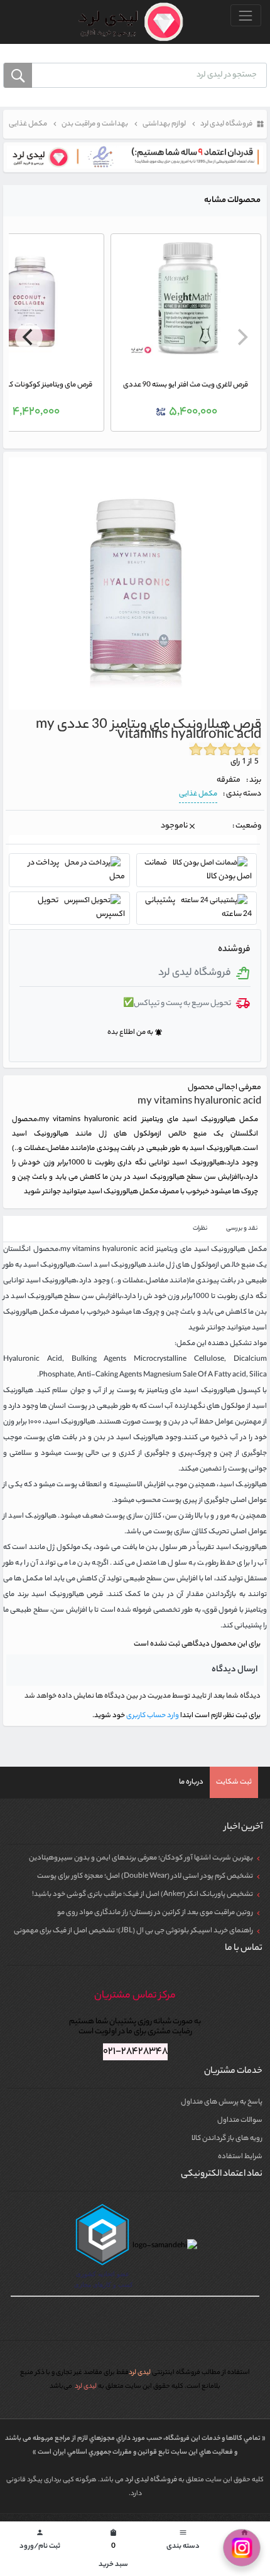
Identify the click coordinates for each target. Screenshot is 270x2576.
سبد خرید (113, 2550)
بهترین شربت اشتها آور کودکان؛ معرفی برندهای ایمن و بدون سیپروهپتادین (141, 1858)
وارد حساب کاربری (152, 1716)
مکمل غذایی (198, 794)
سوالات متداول (240, 2121)
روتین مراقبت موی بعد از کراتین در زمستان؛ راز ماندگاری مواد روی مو (155, 1913)
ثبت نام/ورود (40, 2541)
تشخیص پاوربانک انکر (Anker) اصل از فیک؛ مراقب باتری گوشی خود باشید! (143, 1895)
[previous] (241, 337)
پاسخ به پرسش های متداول (222, 2102)
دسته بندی (183, 2541)
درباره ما (191, 1782)
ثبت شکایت (234, 1782)
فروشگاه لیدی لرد (152, 2480)
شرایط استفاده (240, 2157)
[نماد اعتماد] (135, 157)
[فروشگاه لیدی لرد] (126, 22)
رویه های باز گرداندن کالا (227, 2139)
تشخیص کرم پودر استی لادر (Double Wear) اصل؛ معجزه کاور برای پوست (145, 1876)
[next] (29, 337)
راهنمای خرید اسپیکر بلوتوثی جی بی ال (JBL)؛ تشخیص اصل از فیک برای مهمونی (133, 1931)
